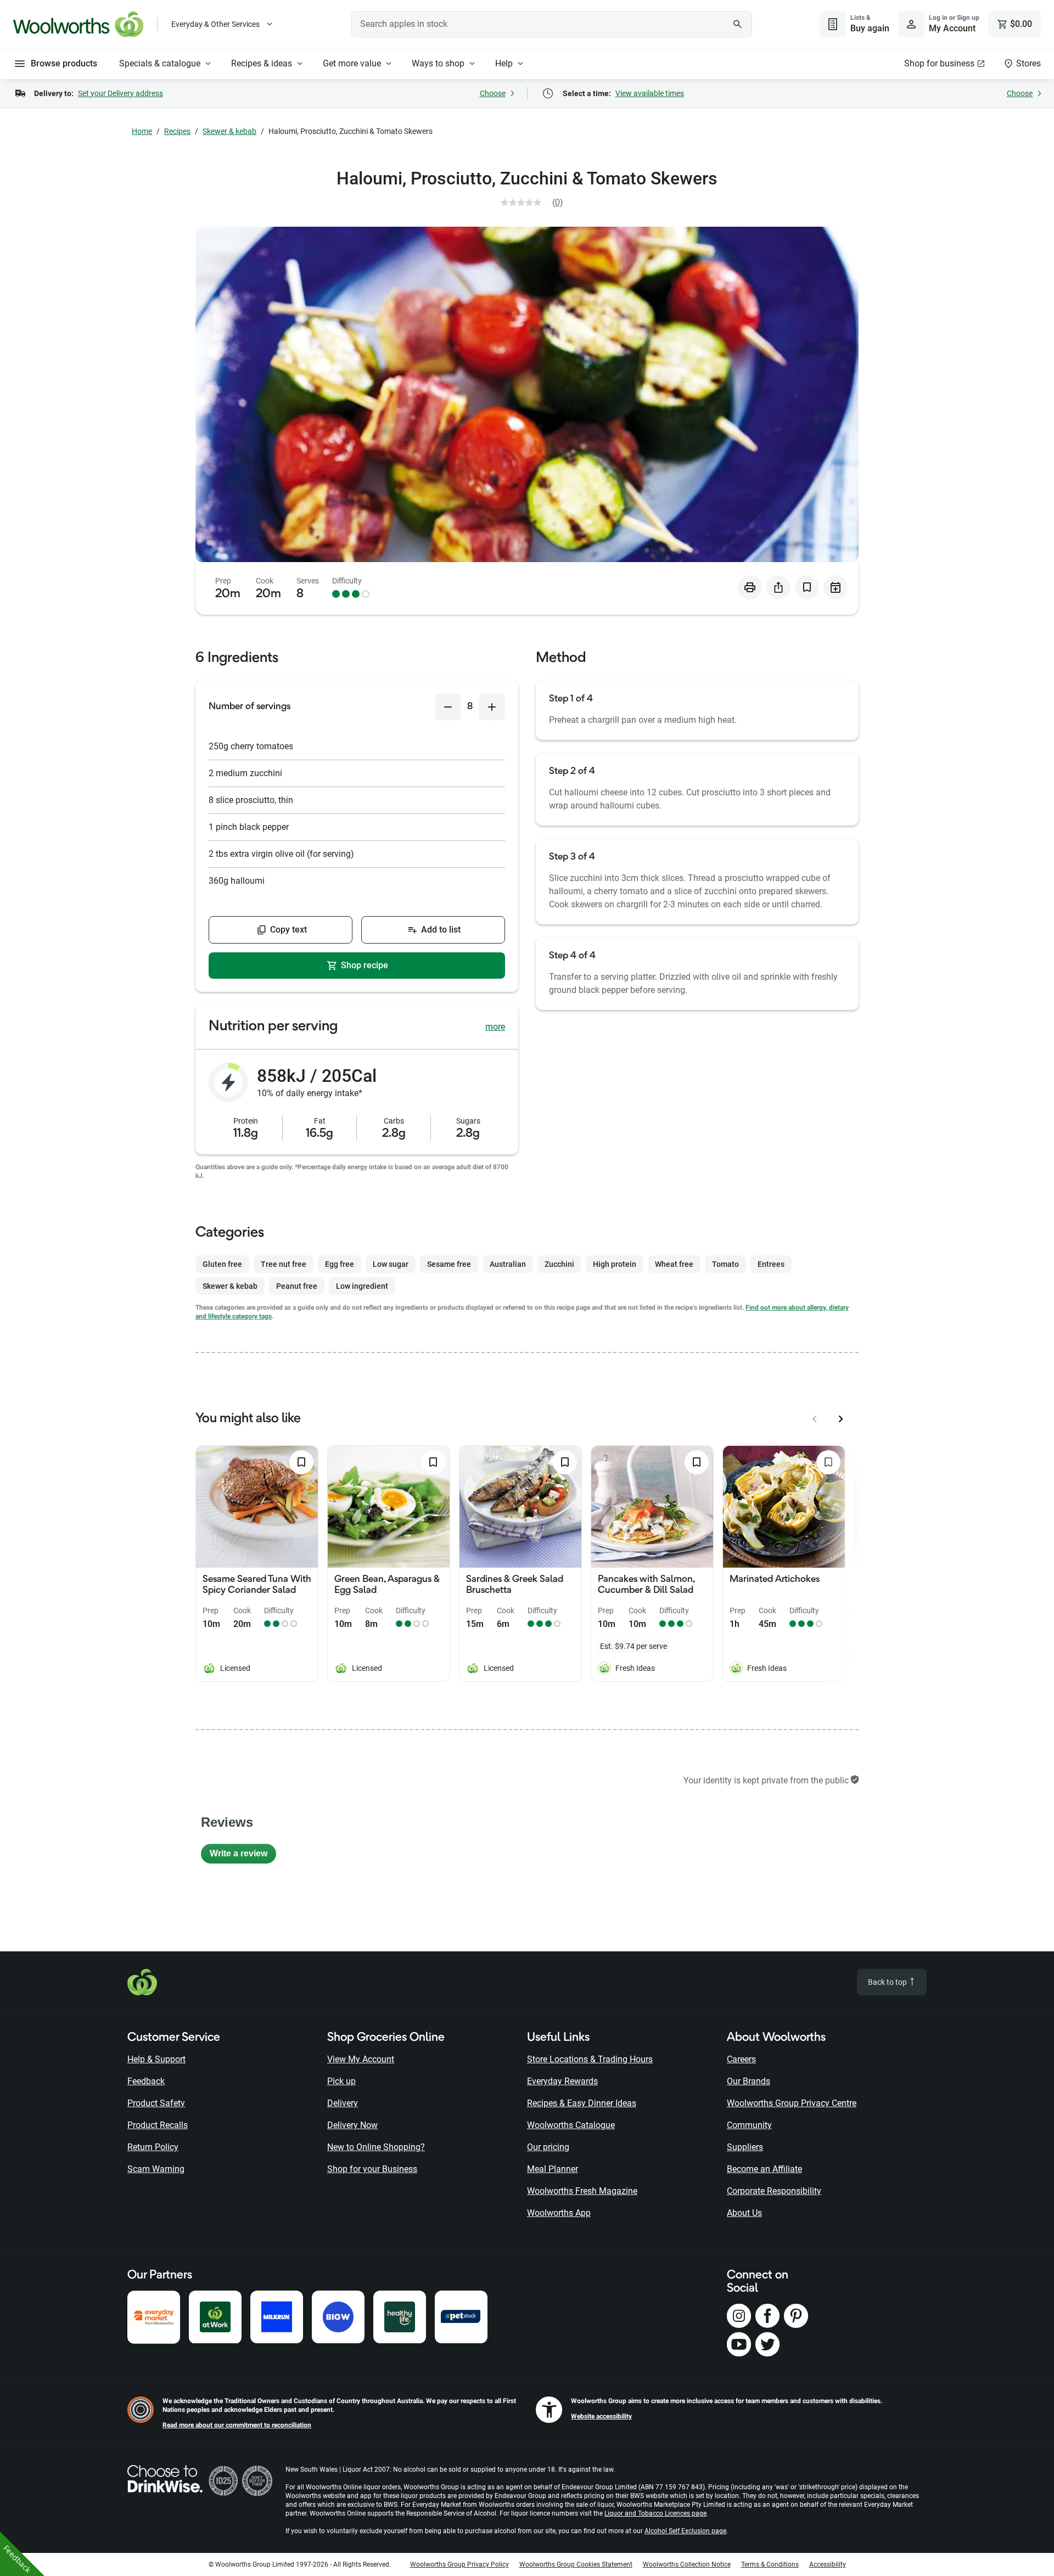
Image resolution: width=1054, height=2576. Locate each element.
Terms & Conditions (770, 2564)
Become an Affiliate (764, 2169)
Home (142, 131)
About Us (744, 2213)
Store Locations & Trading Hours (590, 2059)
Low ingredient (362, 1286)
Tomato (725, 1264)
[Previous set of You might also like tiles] (815, 1419)
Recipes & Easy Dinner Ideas (582, 2103)
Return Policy (153, 2147)
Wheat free (674, 1264)
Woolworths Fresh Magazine (582, 2191)
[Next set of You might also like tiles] (841, 1419)
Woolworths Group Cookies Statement (576, 2564)
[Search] (738, 24)
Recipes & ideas (262, 63)
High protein (615, 1264)
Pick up (341, 2081)
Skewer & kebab (229, 131)
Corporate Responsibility (774, 2191)
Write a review (243, 1856)
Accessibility (828, 2564)
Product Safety (156, 2103)
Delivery (343, 2103)
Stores (1028, 63)
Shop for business (939, 63)
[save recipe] (807, 587)
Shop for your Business (372, 2169)
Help (504, 63)
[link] (536, 203)
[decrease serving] (448, 707)
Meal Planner (553, 2169)
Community (749, 2125)
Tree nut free (284, 1264)
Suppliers (745, 2147)
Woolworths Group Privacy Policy (459, 2564)
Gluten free (222, 1264)
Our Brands (749, 2081)
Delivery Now (352, 2125)
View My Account (361, 2059)
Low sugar (391, 1264)
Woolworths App (559, 2213)
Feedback (146, 2081)
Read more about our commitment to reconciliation (237, 2425)
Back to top (888, 1982)
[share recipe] (778, 587)
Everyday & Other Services (215, 24)
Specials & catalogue (160, 63)
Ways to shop (438, 63)
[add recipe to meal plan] (836, 587)
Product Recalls (158, 2125)
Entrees (771, 1264)
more (495, 1027)
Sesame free (449, 1264)
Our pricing (548, 2147)
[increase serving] (492, 707)
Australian (508, 1264)
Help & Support (156, 2059)
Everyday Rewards (562, 2081)
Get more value (352, 63)
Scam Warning (156, 2169)
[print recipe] (750, 587)
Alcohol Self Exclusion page (685, 2531)
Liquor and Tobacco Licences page (655, 2513)
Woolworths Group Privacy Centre (792, 2103)
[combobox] (552, 24)
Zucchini (559, 1264)
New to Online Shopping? (376, 2147)
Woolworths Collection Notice (687, 2564)
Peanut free (297, 1286)
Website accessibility (601, 2416)
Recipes (177, 131)
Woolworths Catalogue (571, 2125)
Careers (741, 2059)
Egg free (340, 1264)
